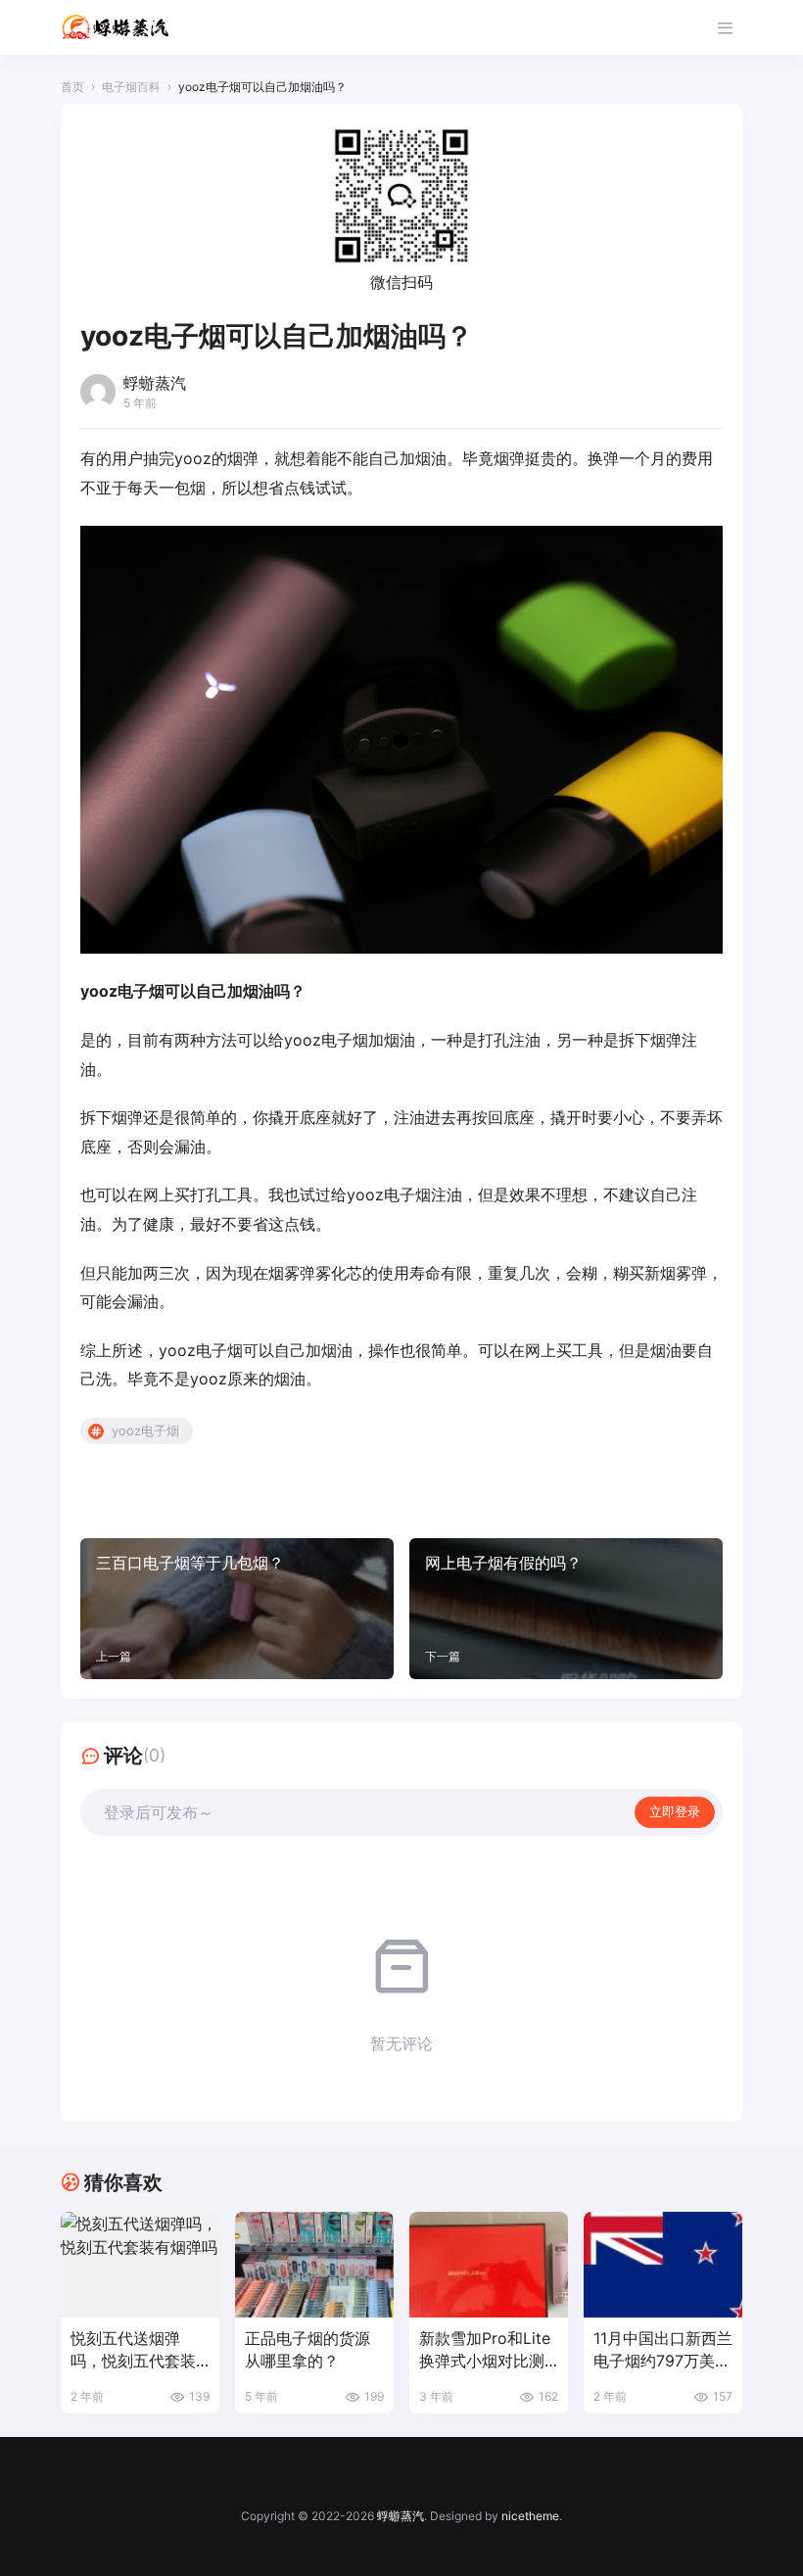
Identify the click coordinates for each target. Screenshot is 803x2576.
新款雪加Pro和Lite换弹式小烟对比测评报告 (485, 2350)
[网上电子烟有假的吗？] (566, 1609)
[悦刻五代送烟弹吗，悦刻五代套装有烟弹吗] (140, 2265)
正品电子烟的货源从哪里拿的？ (307, 2349)
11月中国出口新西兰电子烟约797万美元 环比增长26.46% (663, 2350)
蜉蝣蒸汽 (401, 2516)
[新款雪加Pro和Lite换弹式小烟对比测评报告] (489, 2265)
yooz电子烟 (145, 1430)
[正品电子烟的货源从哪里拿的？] (314, 2265)
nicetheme (530, 2516)
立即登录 (675, 1811)
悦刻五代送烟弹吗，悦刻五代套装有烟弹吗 (133, 2350)
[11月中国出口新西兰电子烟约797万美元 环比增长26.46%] (663, 2265)
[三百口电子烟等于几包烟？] (237, 1609)
